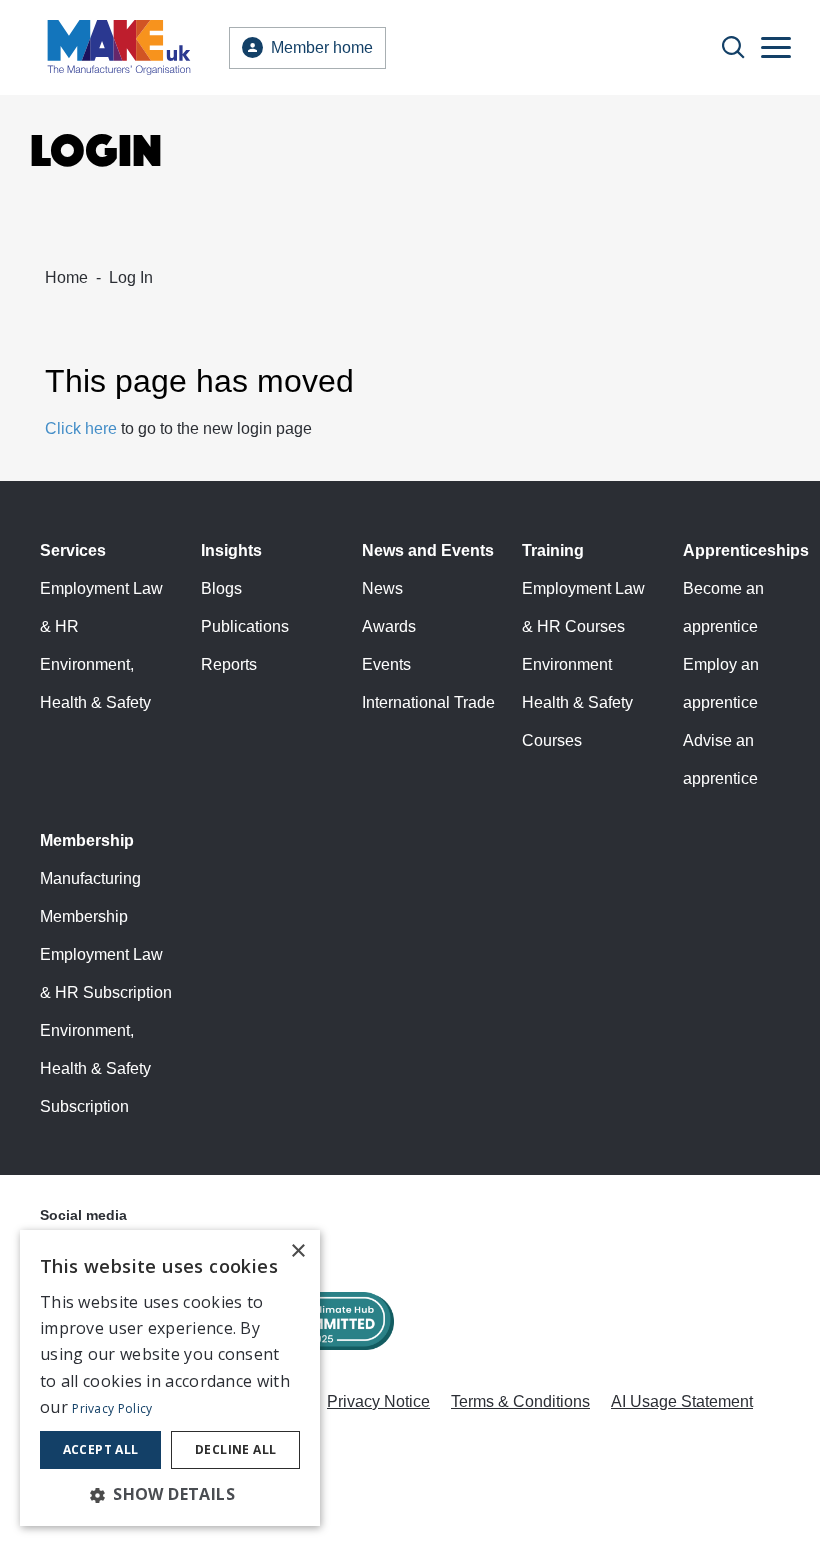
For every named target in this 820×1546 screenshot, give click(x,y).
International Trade (428, 702)
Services (73, 550)
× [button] (297, 1251)
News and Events (428, 550)
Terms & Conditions (520, 1401)
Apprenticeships (746, 550)
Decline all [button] (235, 1449)
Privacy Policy (112, 1408)
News (382, 588)
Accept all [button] (101, 1449)
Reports (229, 664)
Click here (81, 428)
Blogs (221, 588)
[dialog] (170, 1378)
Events (386, 664)
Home (66, 277)
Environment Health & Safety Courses (577, 702)
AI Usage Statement (682, 1401)
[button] (170, 1494)
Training (553, 550)
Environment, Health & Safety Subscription (95, 1068)
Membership (87, 840)
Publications (245, 626)
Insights (231, 550)
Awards (389, 626)
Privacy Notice (378, 1401)
